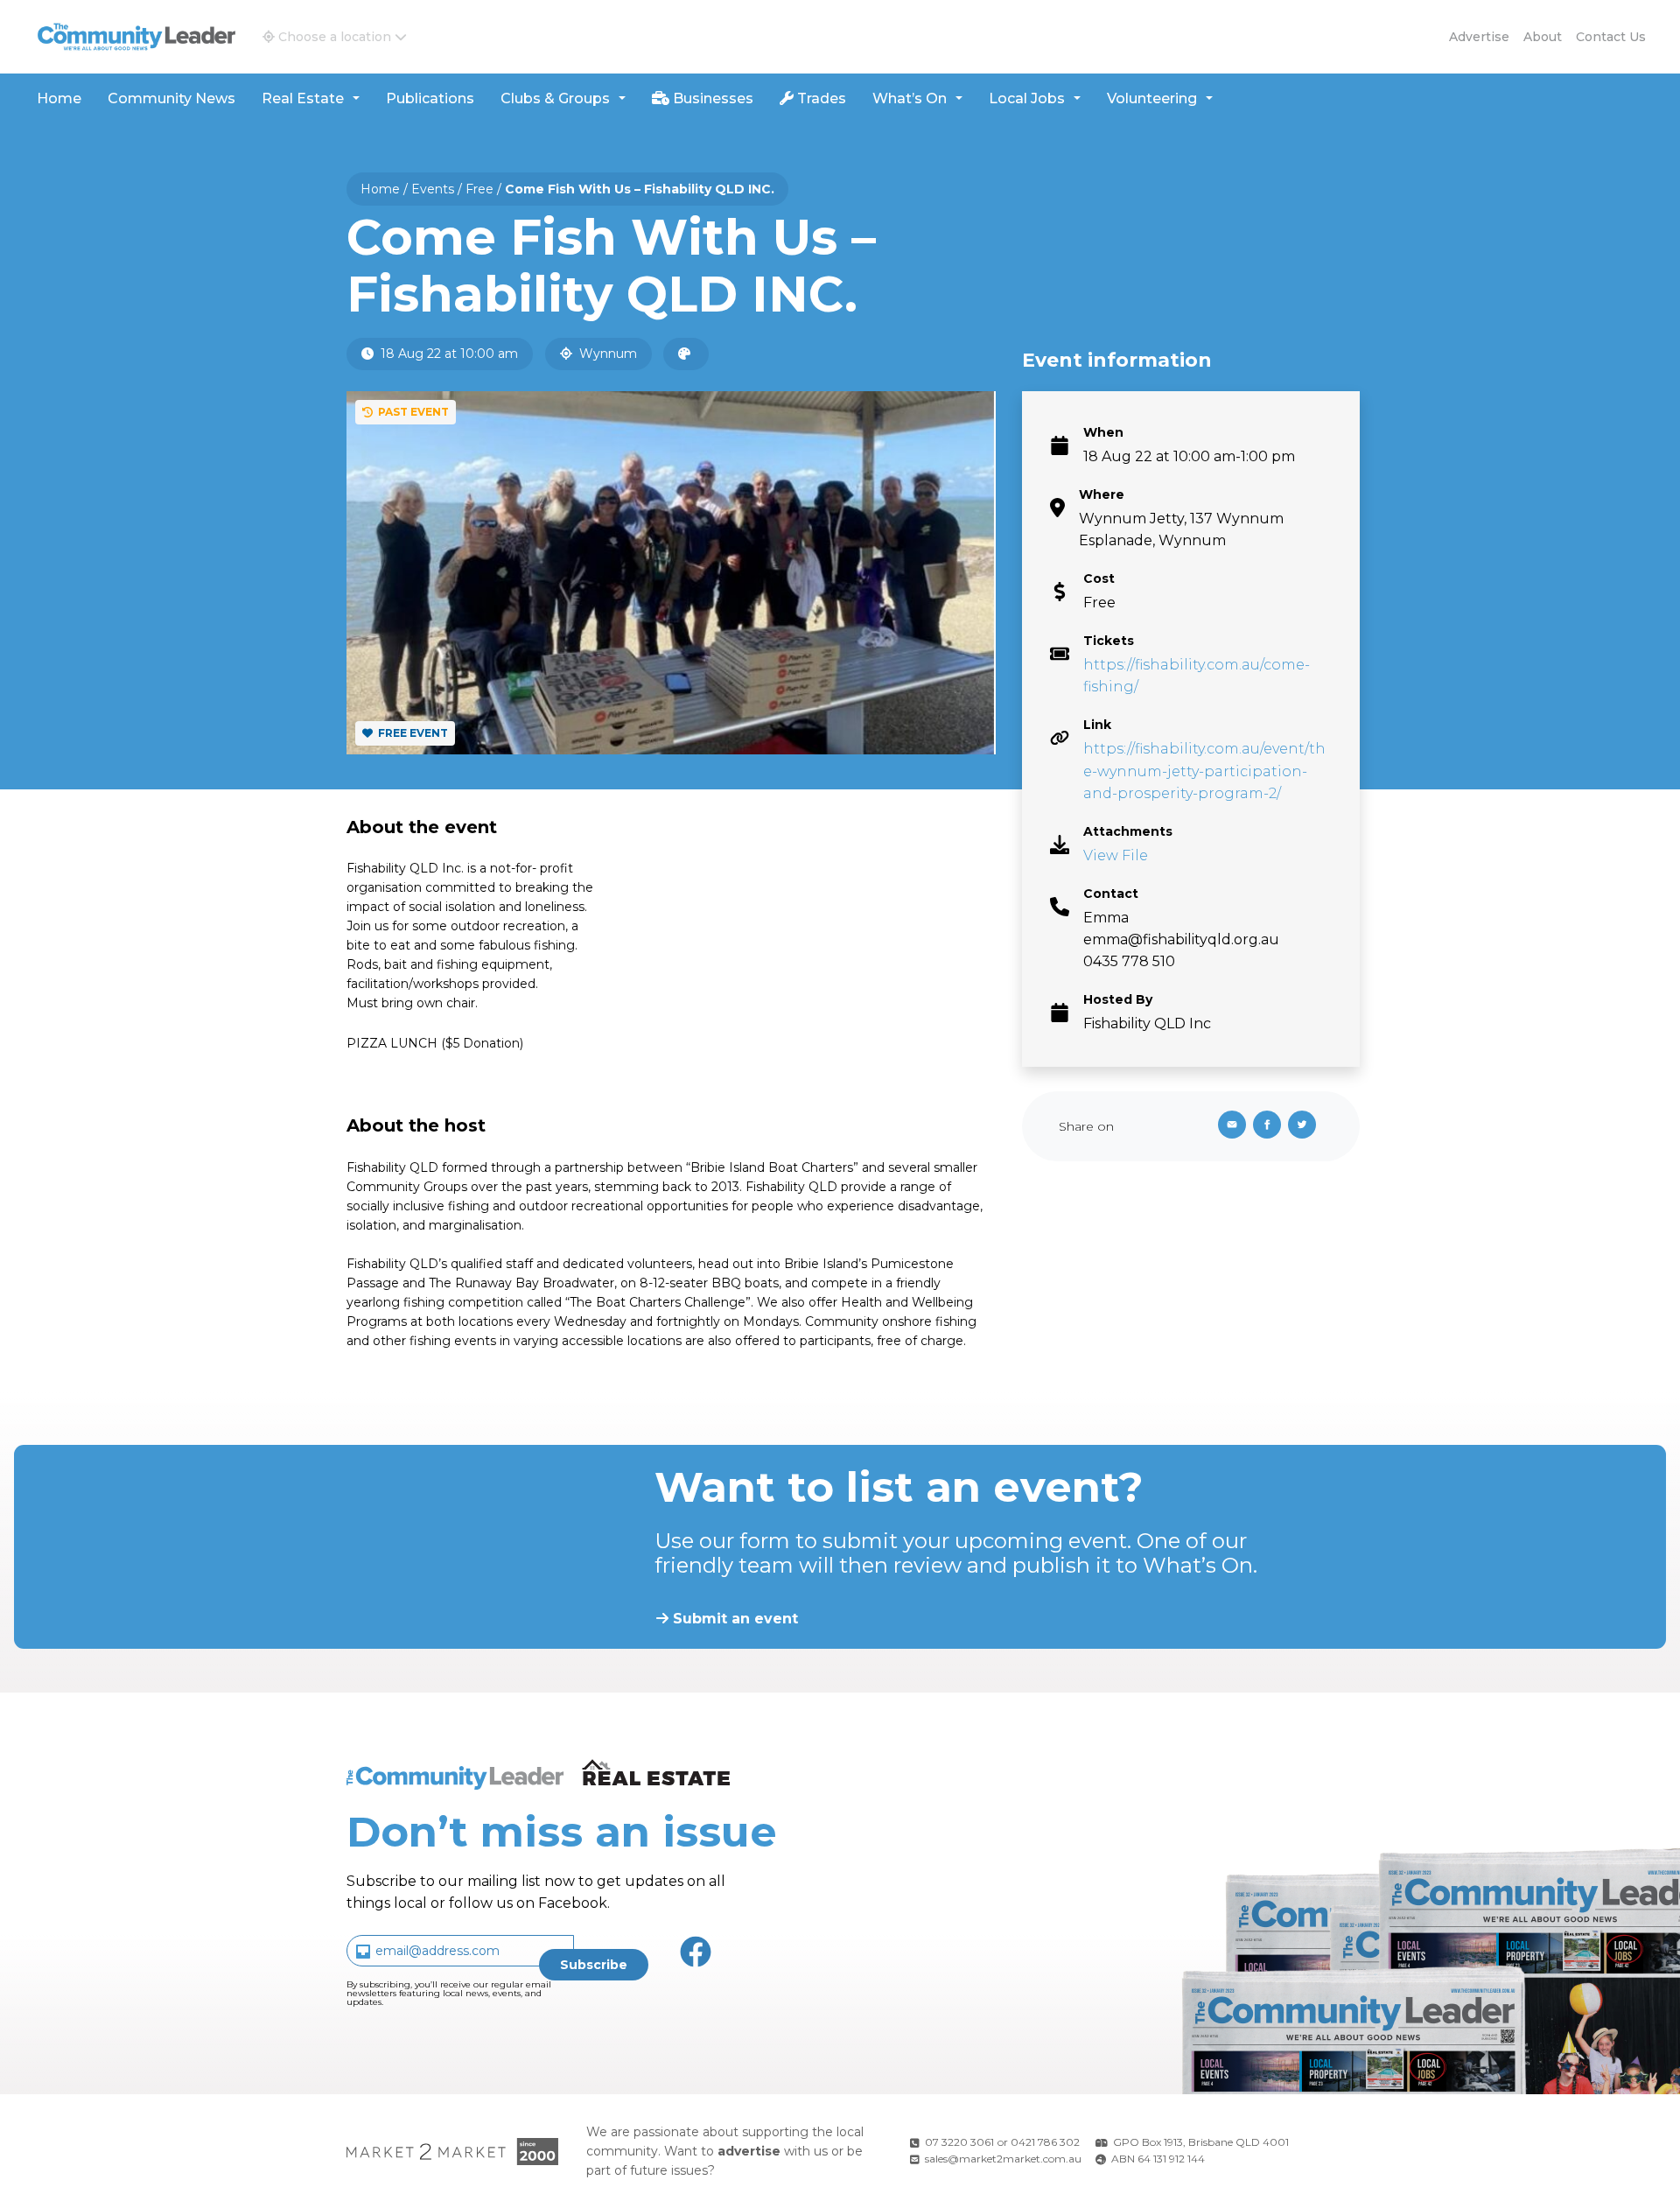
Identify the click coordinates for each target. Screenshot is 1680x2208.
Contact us (1611, 37)
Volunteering (1152, 98)
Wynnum (606, 354)
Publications (430, 98)
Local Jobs (1027, 98)
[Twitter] (1305, 1126)
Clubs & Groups (555, 98)
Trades (820, 98)
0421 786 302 (1045, 2142)
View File (1116, 855)
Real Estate (303, 98)
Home (59, 98)
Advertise (1479, 37)
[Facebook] (1270, 1126)
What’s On (910, 98)
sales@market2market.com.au (1003, 2159)
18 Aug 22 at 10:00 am (448, 354)
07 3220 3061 (959, 2142)
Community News (171, 98)
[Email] (1228, 1126)
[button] (335, 37)
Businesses (711, 98)
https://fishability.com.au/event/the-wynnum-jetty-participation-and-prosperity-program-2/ (1204, 771)
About (1543, 37)
